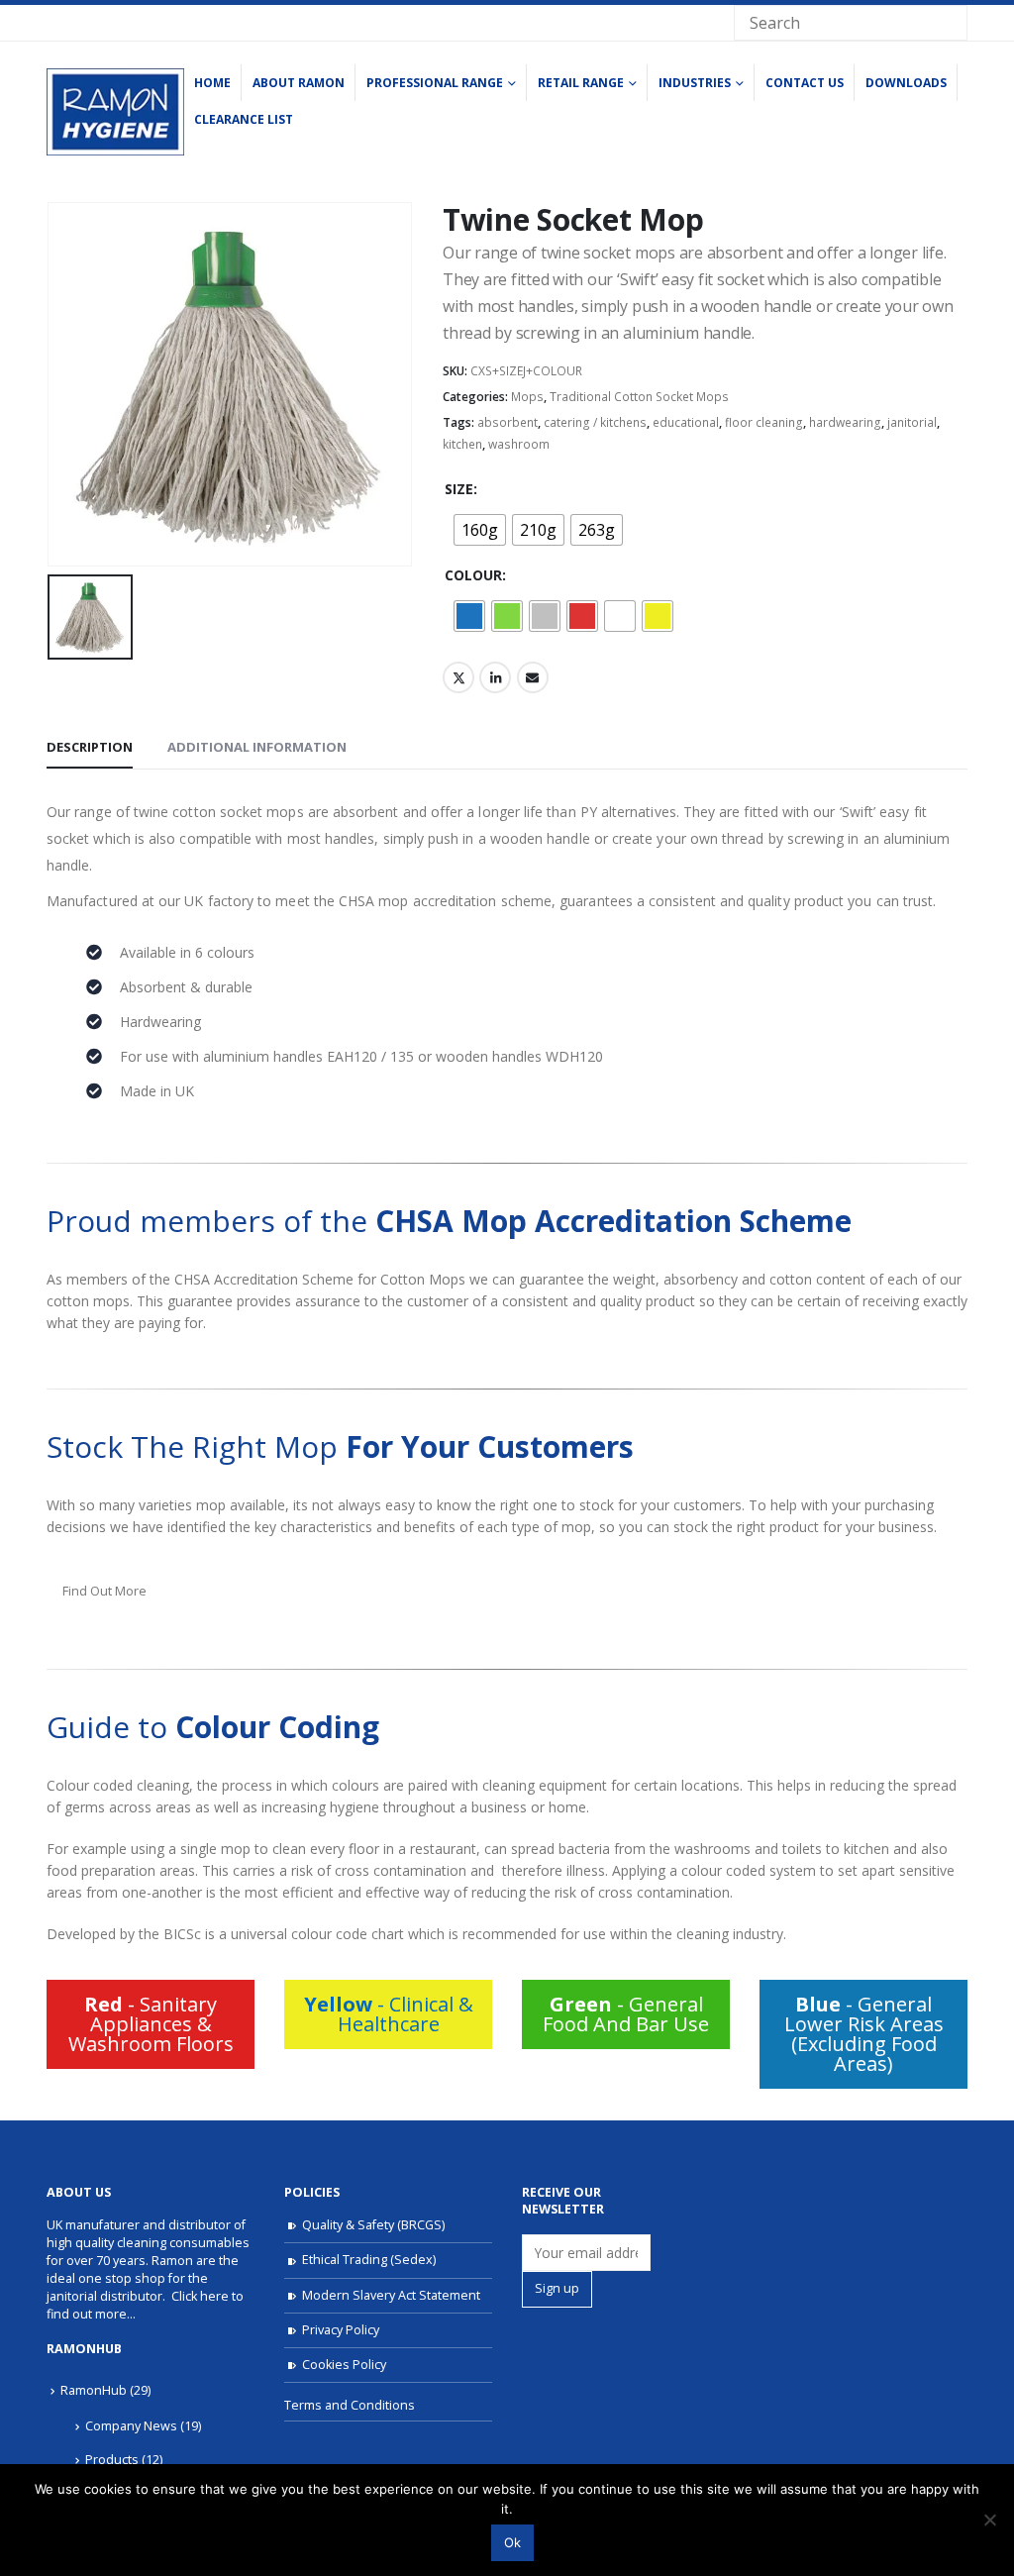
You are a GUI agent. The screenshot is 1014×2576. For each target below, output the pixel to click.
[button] (151, 2024)
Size (459, 489)
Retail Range (581, 83)
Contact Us (805, 83)
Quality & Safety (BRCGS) (373, 2225)
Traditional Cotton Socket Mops (639, 397)
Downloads (906, 83)
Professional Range (435, 83)
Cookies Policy (344, 2365)
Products (112, 2460)
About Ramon (299, 83)
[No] (989, 2520)
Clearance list (244, 119)
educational (686, 422)
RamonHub (94, 2390)
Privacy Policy (341, 2330)
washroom (519, 444)
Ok (512, 2542)
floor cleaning (764, 422)
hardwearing (845, 422)
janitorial (912, 422)
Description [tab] (90, 747)
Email (533, 677)
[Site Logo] (115, 112)
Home (212, 83)
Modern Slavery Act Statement (391, 2295)
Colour (473, 575)
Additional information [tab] (257, 747)
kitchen (462, 444)
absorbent (507, 422)
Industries (695, 83)
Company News (131, 2426)
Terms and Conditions (350, 2405)
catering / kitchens (595, 422)
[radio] (480, 530)
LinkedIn (495, 677)
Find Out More (104, 1591)
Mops (527, 397)
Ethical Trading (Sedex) (369, 2260)
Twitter (458, 677)
